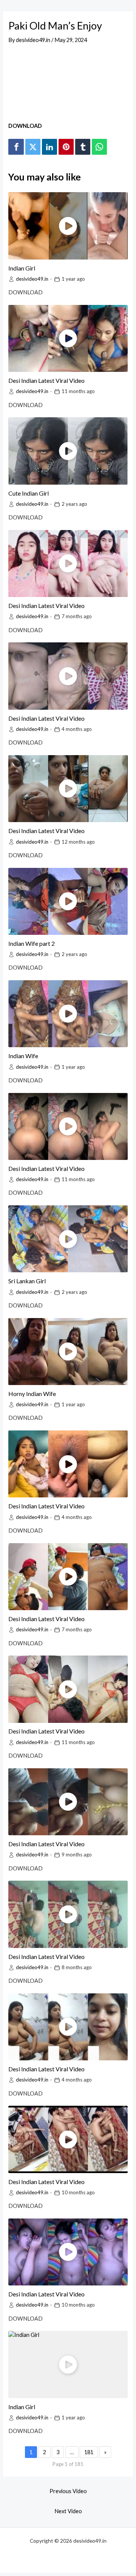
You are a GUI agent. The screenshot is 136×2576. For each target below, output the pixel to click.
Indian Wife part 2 (32, 943)
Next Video (68, 2511)
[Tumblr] (83, 147)
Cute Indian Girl (29, 493)
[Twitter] (33, 147)
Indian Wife (23, 1056)
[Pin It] (66, 147)
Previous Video (68, 2491)
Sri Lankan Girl (27, 1281)
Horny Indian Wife (32, 1394)
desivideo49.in (32, 279)
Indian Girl (22, 268)
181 (89, 2452)
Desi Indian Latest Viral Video (46, 380)
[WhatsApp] (99, 147)
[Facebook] (16, 147)
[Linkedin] (49, 147)
